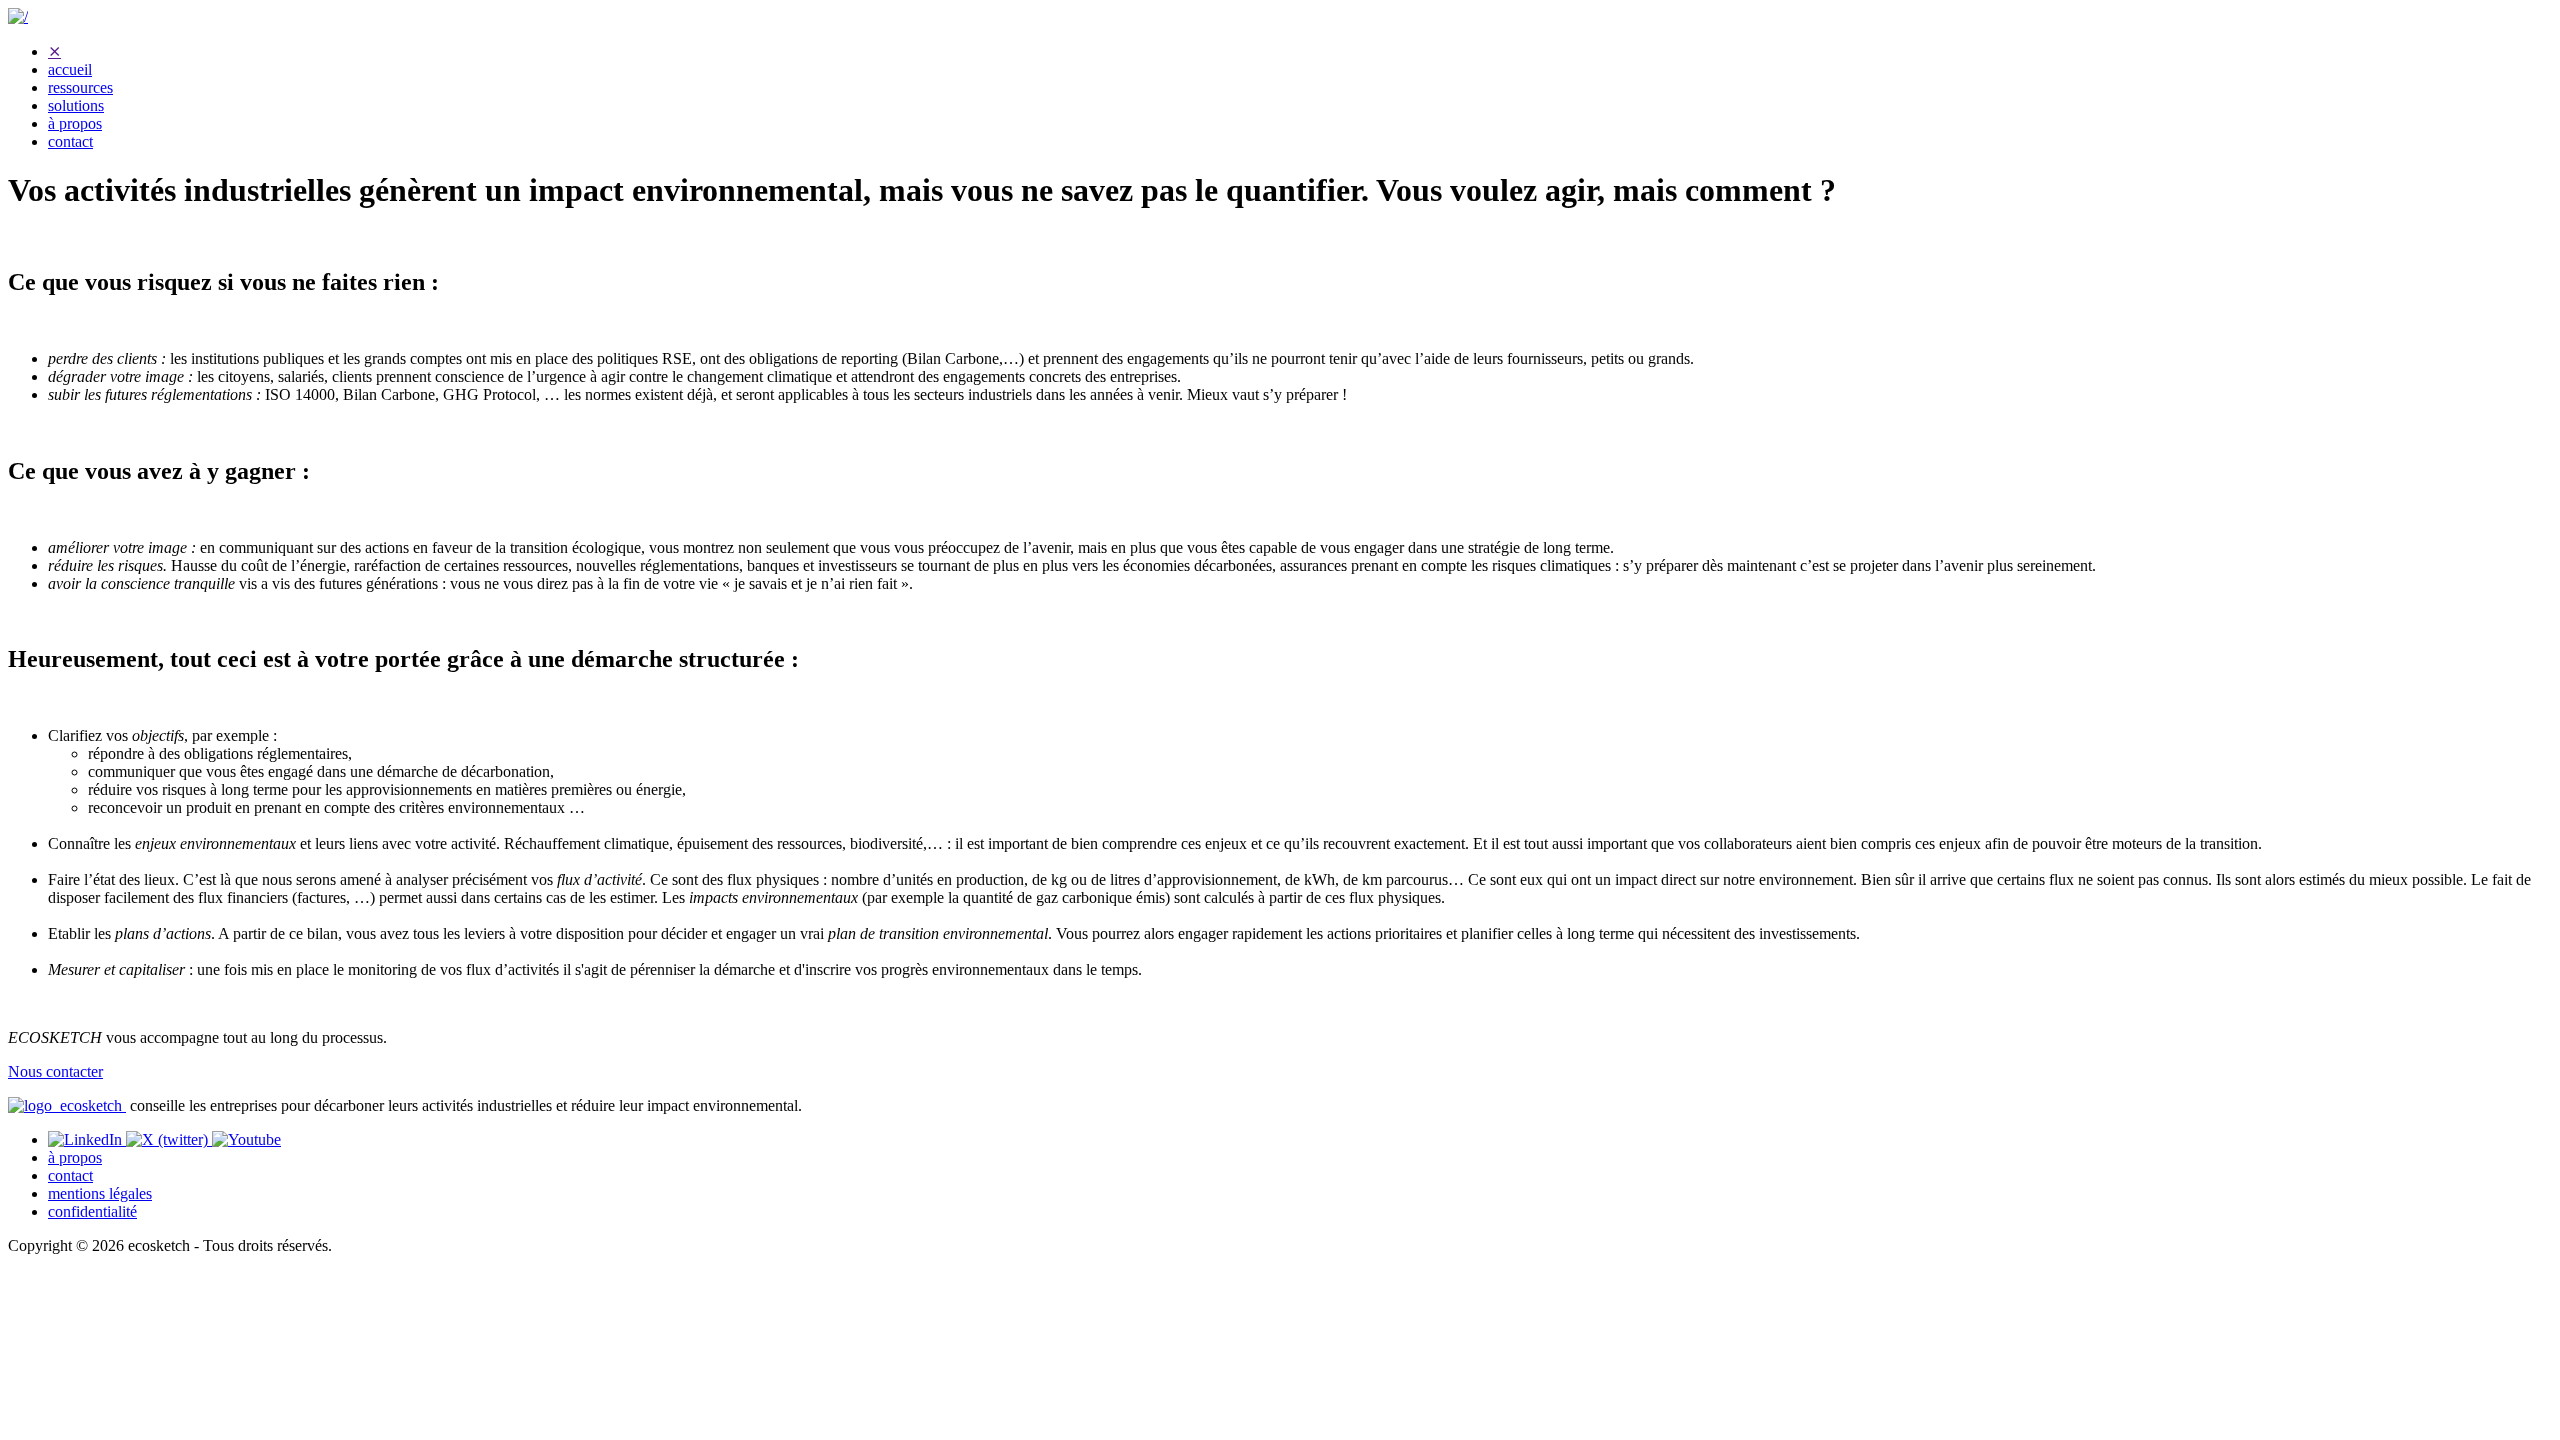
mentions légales (100, 1193)
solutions (76, 105)
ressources (80, 87)
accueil (70, 69)
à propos (75, 123)
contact (70, 141)
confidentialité (92, 1211)
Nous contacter (55, 1071)
